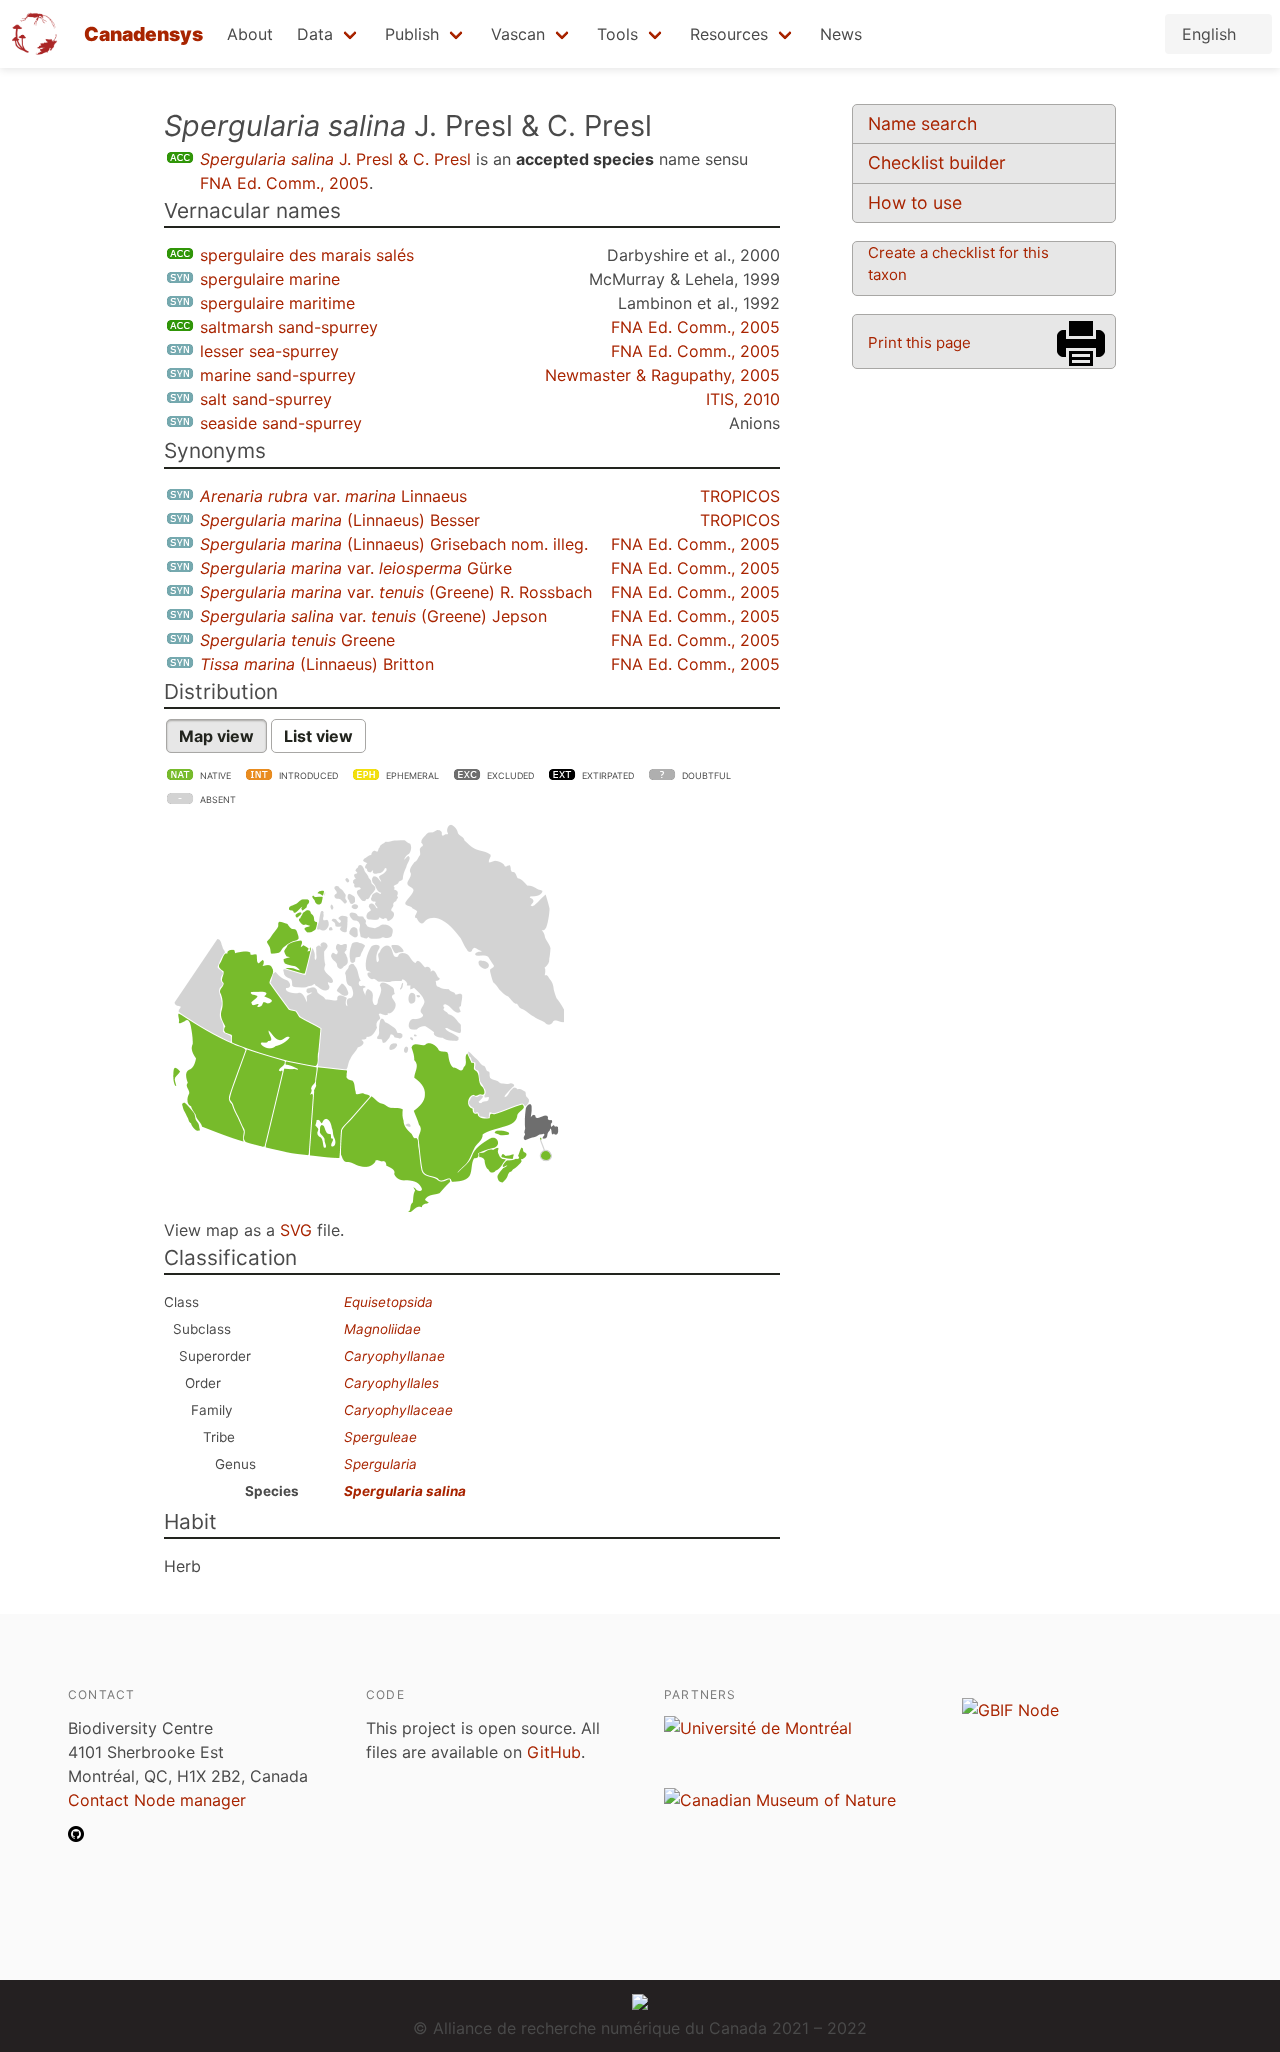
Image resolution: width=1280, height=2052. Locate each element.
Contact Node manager (157, 1800)
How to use (915, 202)
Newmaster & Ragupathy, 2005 (662, 375)
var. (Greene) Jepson (373, 616)
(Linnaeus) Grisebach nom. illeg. (394, 544)
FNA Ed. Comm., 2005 (284, 183)
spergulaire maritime (277, 303)
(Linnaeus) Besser (340, 520)
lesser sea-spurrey (269, 351)
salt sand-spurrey (266, 399)
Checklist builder (937, 162)
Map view (216, 736)
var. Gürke (356, 568)
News (841, 34)
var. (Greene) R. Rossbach (396, 592)
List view (318, 736)
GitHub (554, 1752)
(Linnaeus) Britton (317, 664)
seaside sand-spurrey (281, 423)
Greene (297, 640)
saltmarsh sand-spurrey (289, 327)
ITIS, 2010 (743, 399)
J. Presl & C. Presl (335, 159)
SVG (296, 1230)
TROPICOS (740, 496)
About (250, 34)
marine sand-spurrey (278, 375)
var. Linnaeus (333, 496)
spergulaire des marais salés (307, 255)
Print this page (919, 342)
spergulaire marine (270, 279)
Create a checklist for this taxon (958, 263)
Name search (922, 123)
